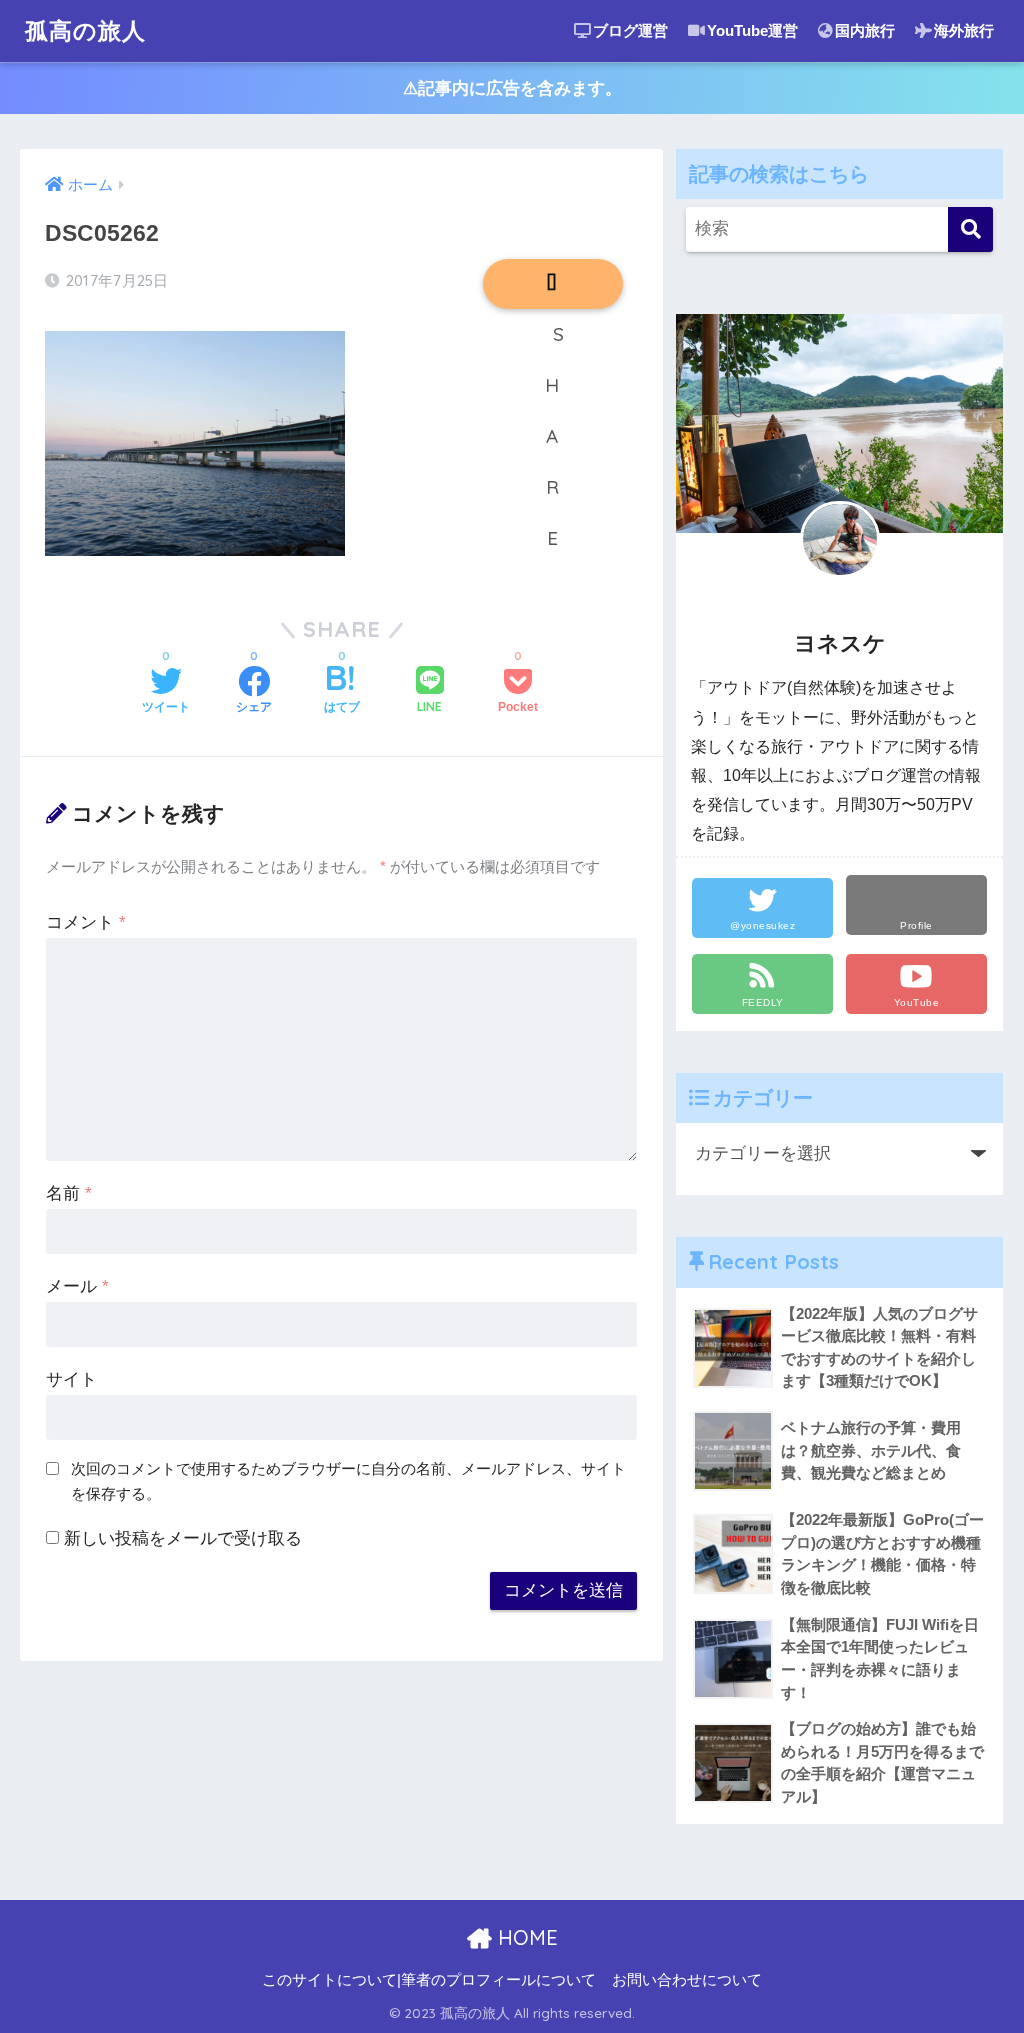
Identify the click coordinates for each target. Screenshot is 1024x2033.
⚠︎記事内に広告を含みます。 (512, 88)
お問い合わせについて (687, 1980)
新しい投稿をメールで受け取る (183, 1538)
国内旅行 (865, 30)
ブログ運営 (630, 30)
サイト (71, 1379)
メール (77, 1286)
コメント (86, 922)
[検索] (970, 229)
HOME (525, 1937)
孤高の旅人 (85, 30)
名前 (69, 1193)
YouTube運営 (752, 30)
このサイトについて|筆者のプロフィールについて (429, 1980)
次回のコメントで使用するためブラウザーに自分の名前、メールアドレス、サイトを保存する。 (348, 1481)
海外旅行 (964, 30)
